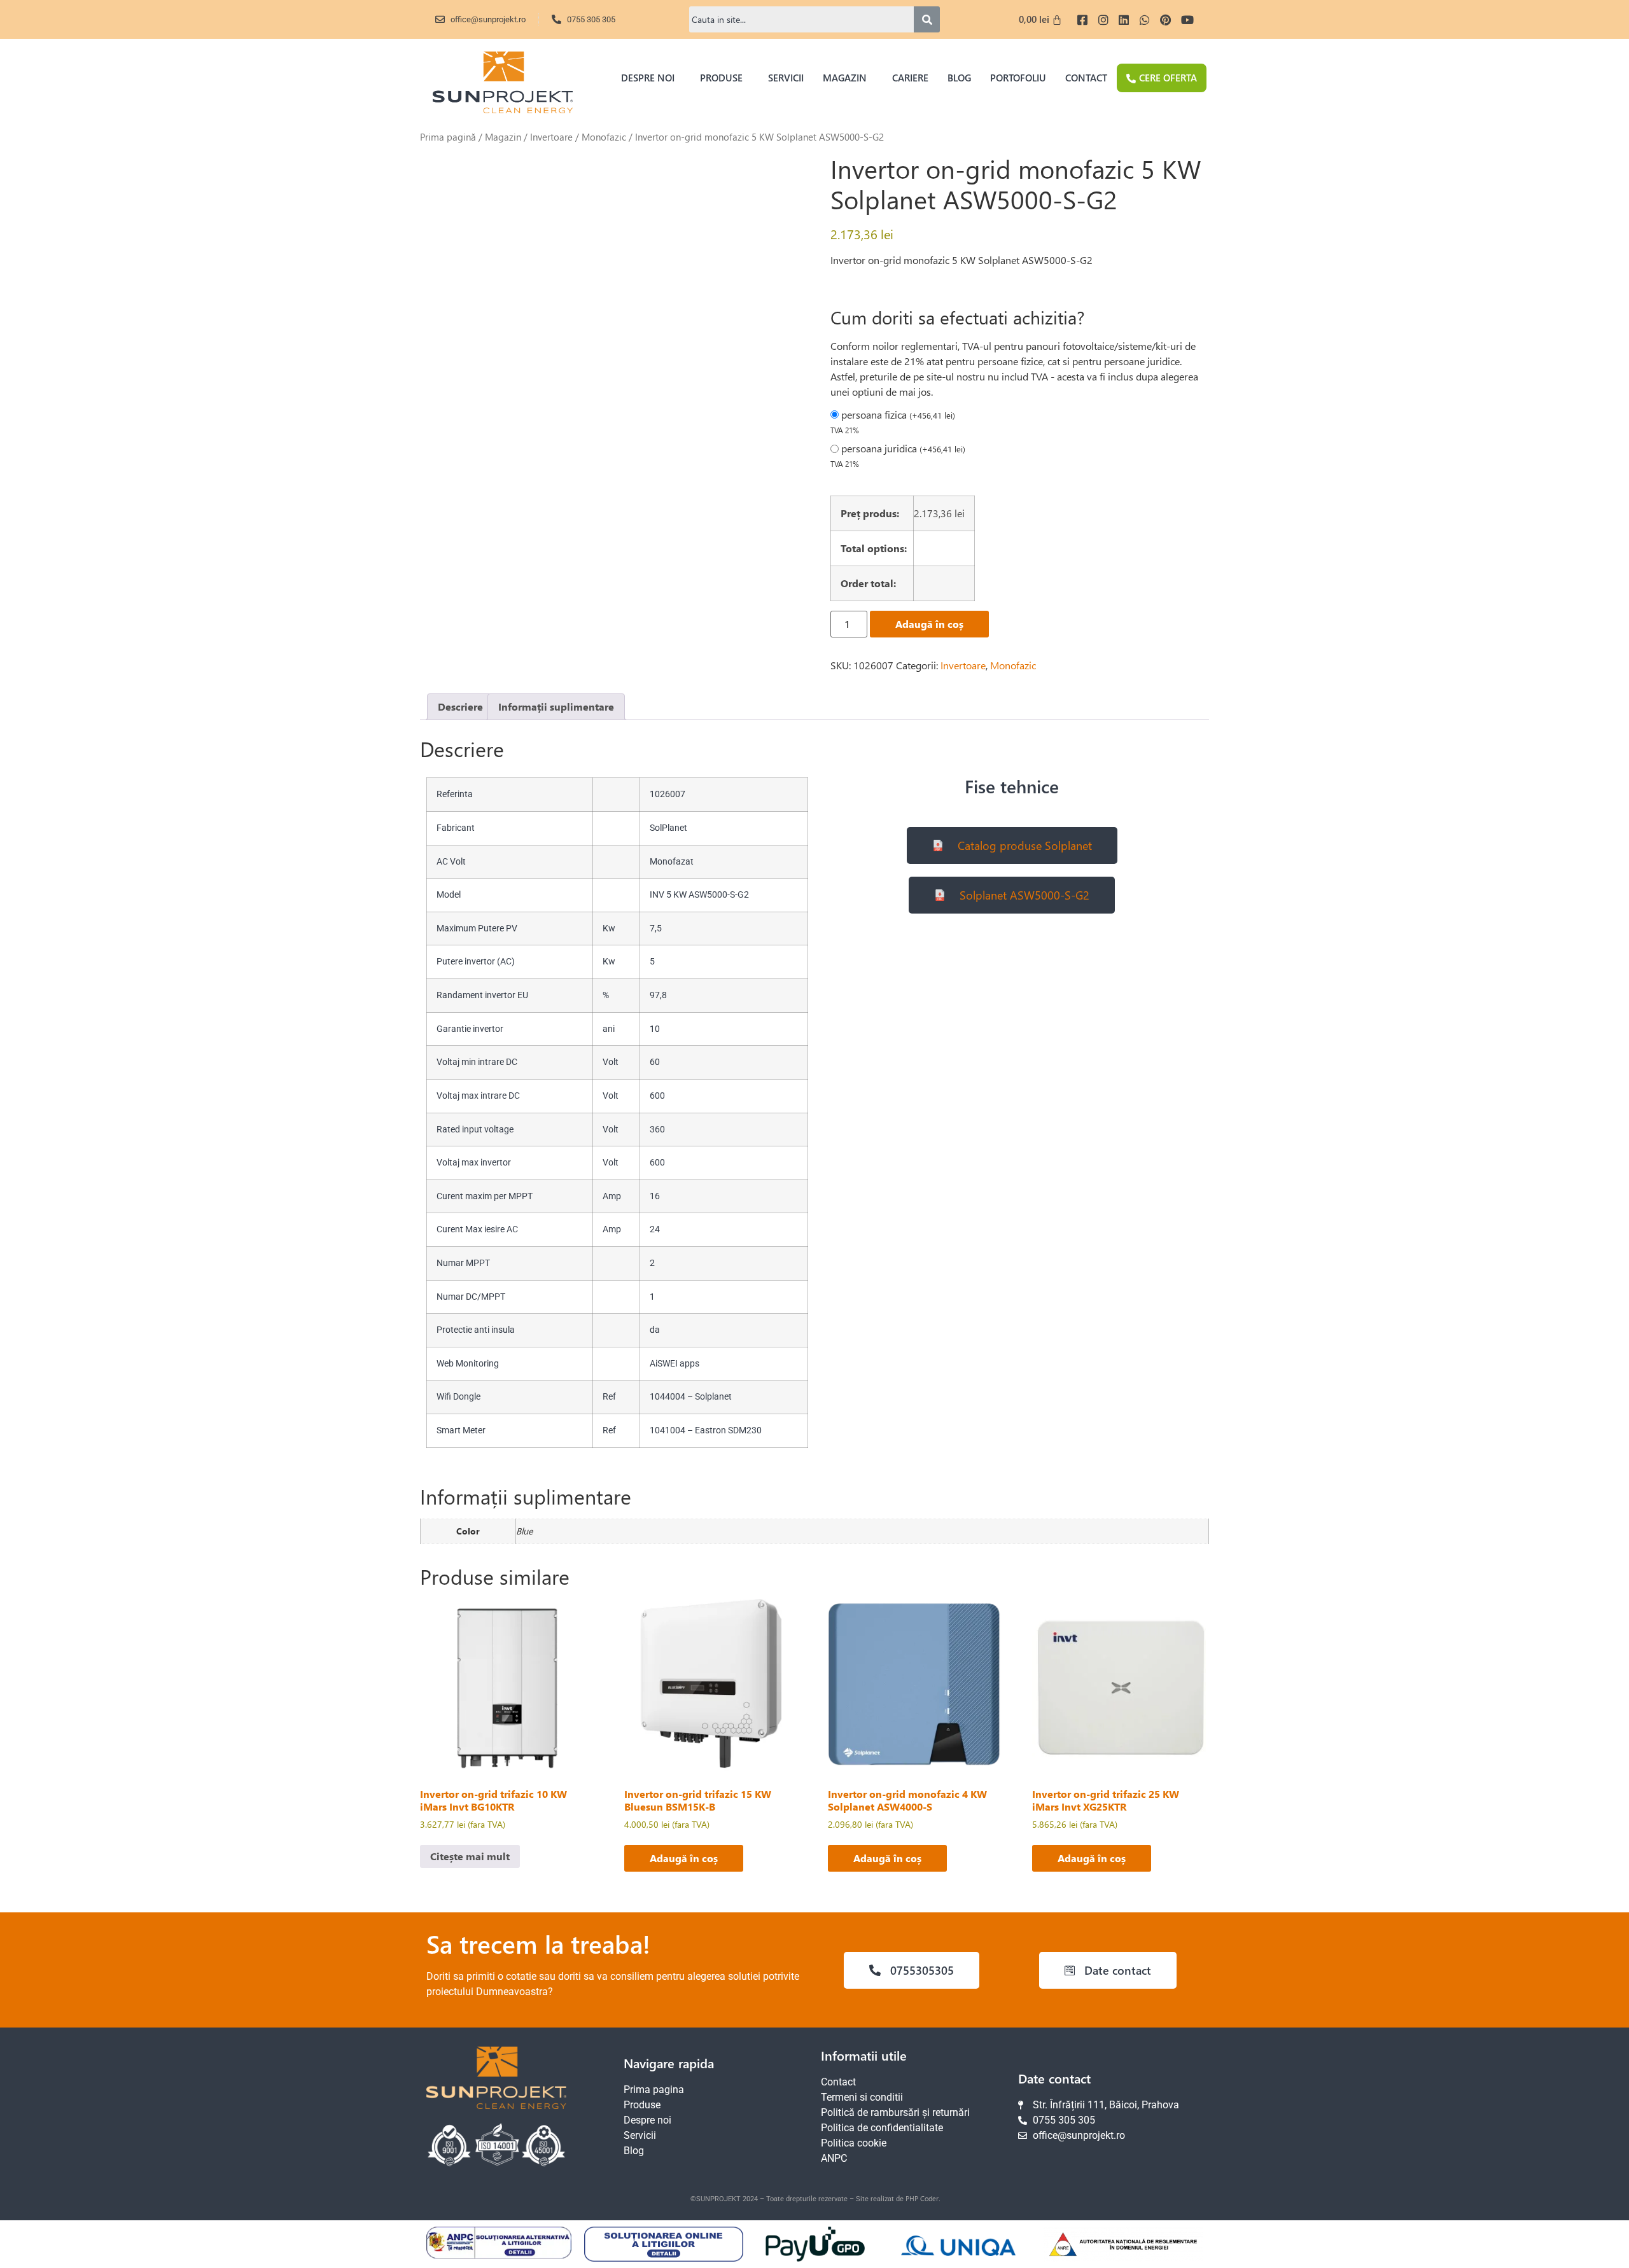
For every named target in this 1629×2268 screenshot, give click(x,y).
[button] (651, 78)
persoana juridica (903, 449)
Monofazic (604, 137)
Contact (1086, 78)
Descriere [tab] (460, 706)
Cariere (910, 78)
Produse (721, 78)
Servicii (786, 78)
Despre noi (648, 78)
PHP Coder (922, 2198)
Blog (959, 78)
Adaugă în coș (929, 624)
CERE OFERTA (1168, 78)
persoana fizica (898, 415)
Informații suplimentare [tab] (556, 706)
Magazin (845, 78)
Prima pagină (448, 137)
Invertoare (551, 137)
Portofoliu (1018, 78)
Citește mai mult (470, 1856)
